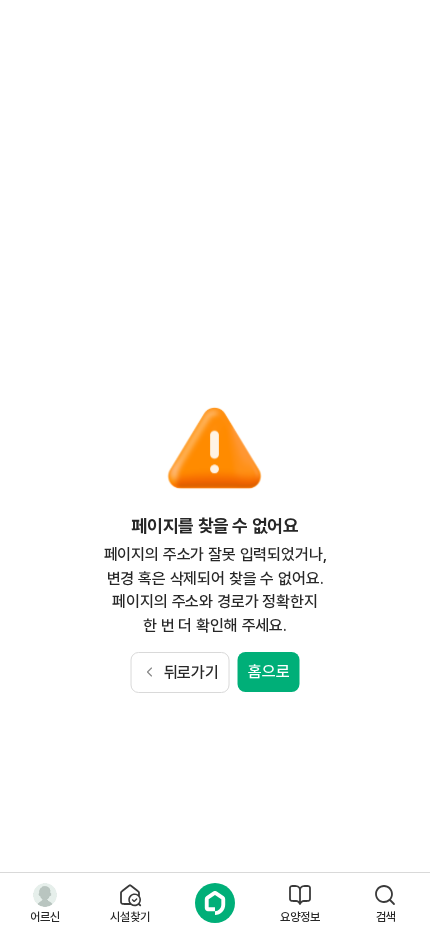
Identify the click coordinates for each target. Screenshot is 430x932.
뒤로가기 (191, 672)
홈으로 (269, 671)
